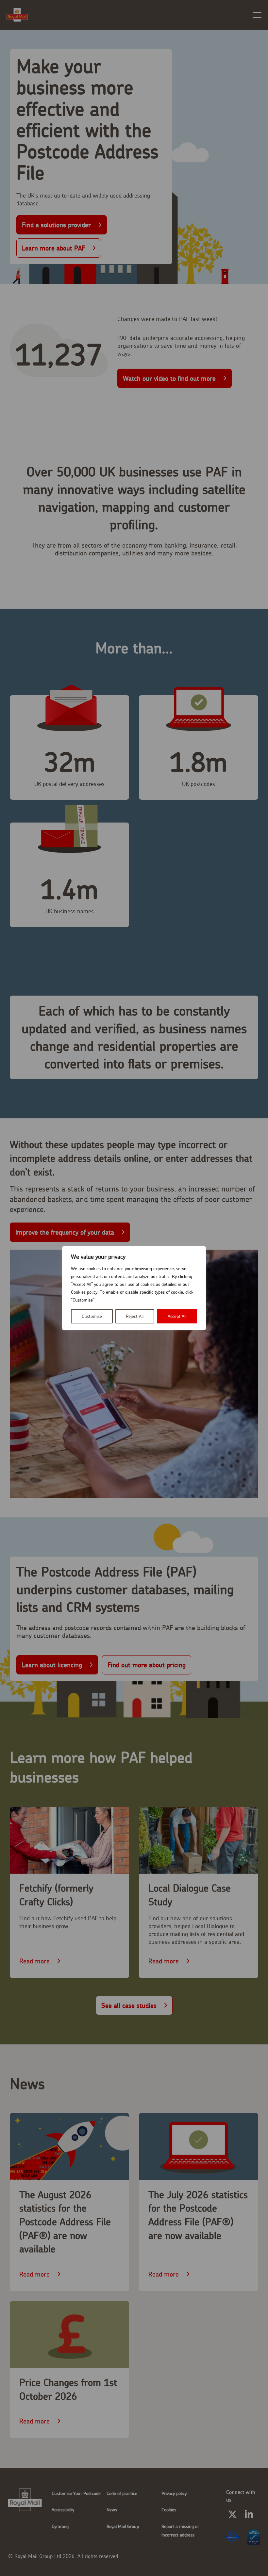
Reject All (135, 1316)
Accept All (177, 1316)
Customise (92, 1316)
